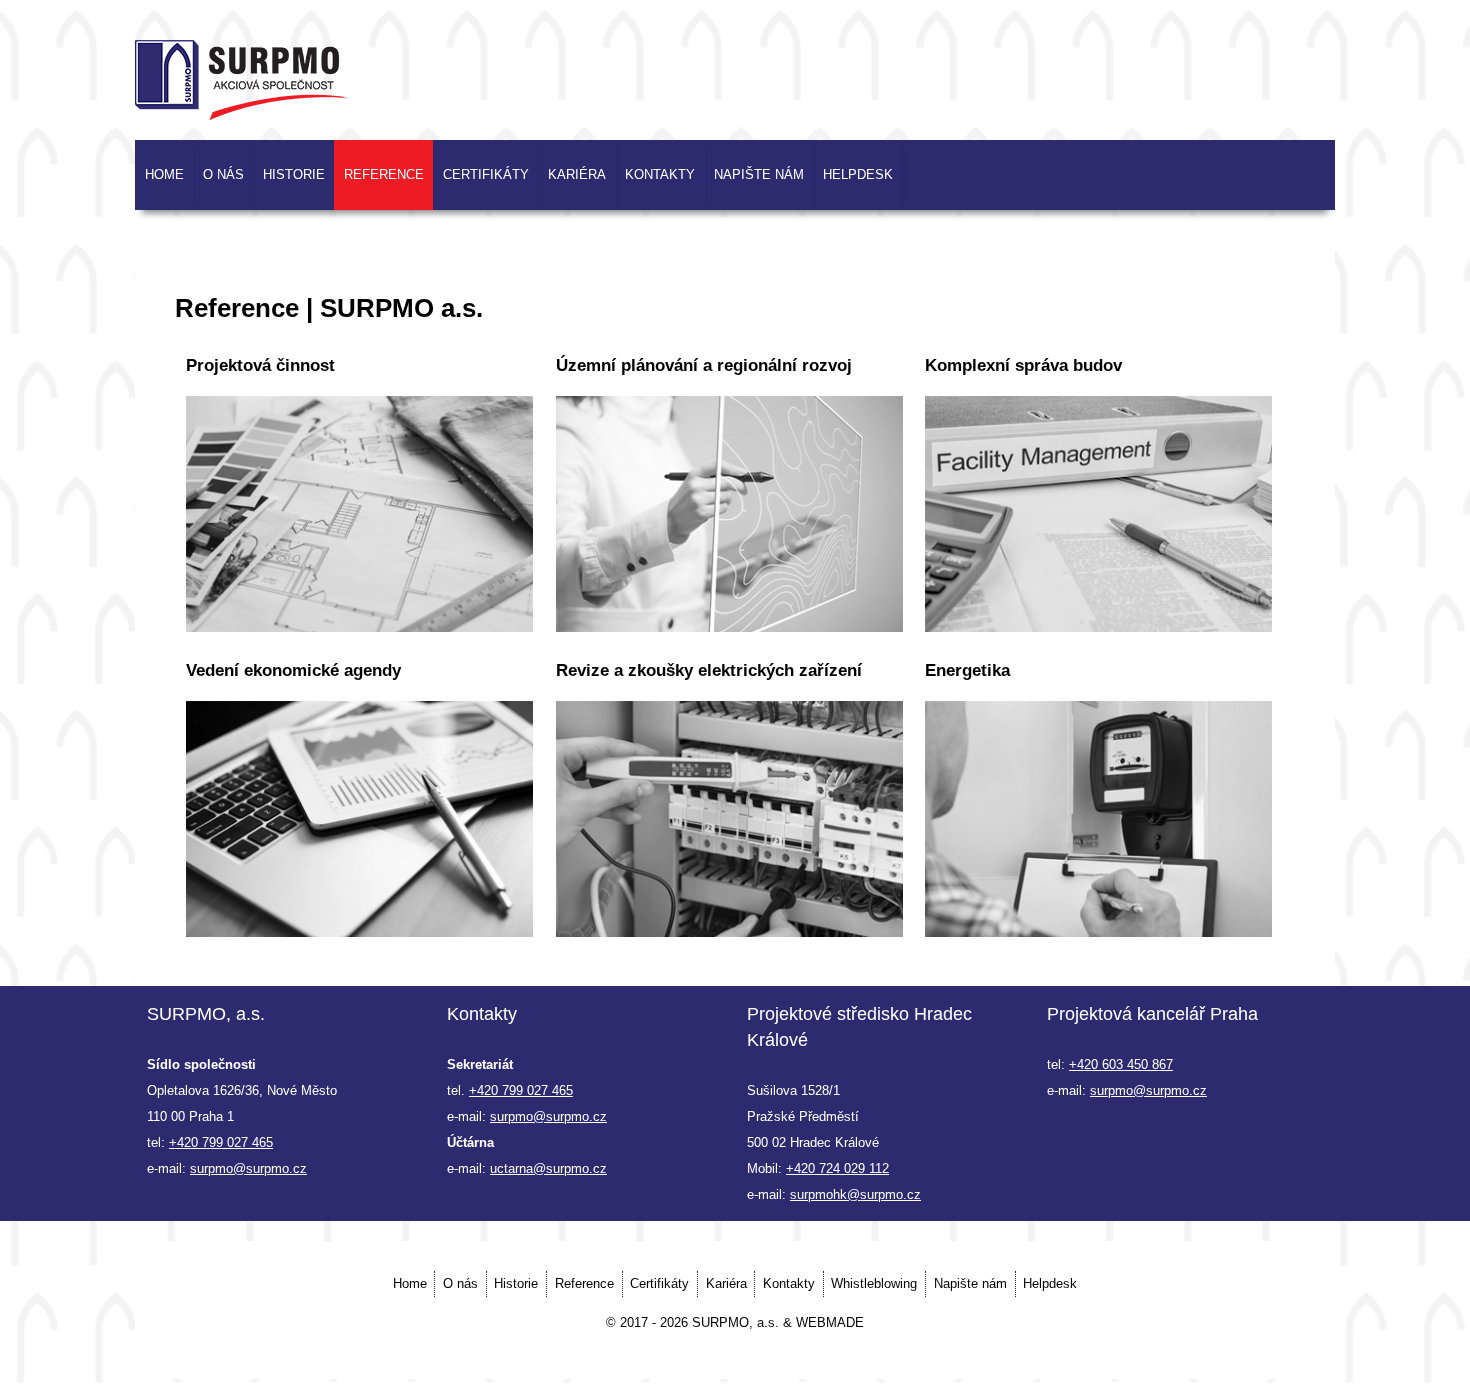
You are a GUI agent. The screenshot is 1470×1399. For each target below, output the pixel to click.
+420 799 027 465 (221, 1142)
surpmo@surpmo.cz (248, 1168)
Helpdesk (858, 174)
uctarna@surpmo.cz (548, 1168)
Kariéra (577, 174)
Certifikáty (486, 174)
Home (164, 174)
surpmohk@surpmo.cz (855, 1194)
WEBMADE (830, 1322)
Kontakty (660, 174)
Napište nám (759, 174)
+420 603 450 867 (1121, 1064)
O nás (223, 174)
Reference (384, 174)
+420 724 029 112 (837, 1168)
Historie (294, 174)
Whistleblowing (874, 1283)
